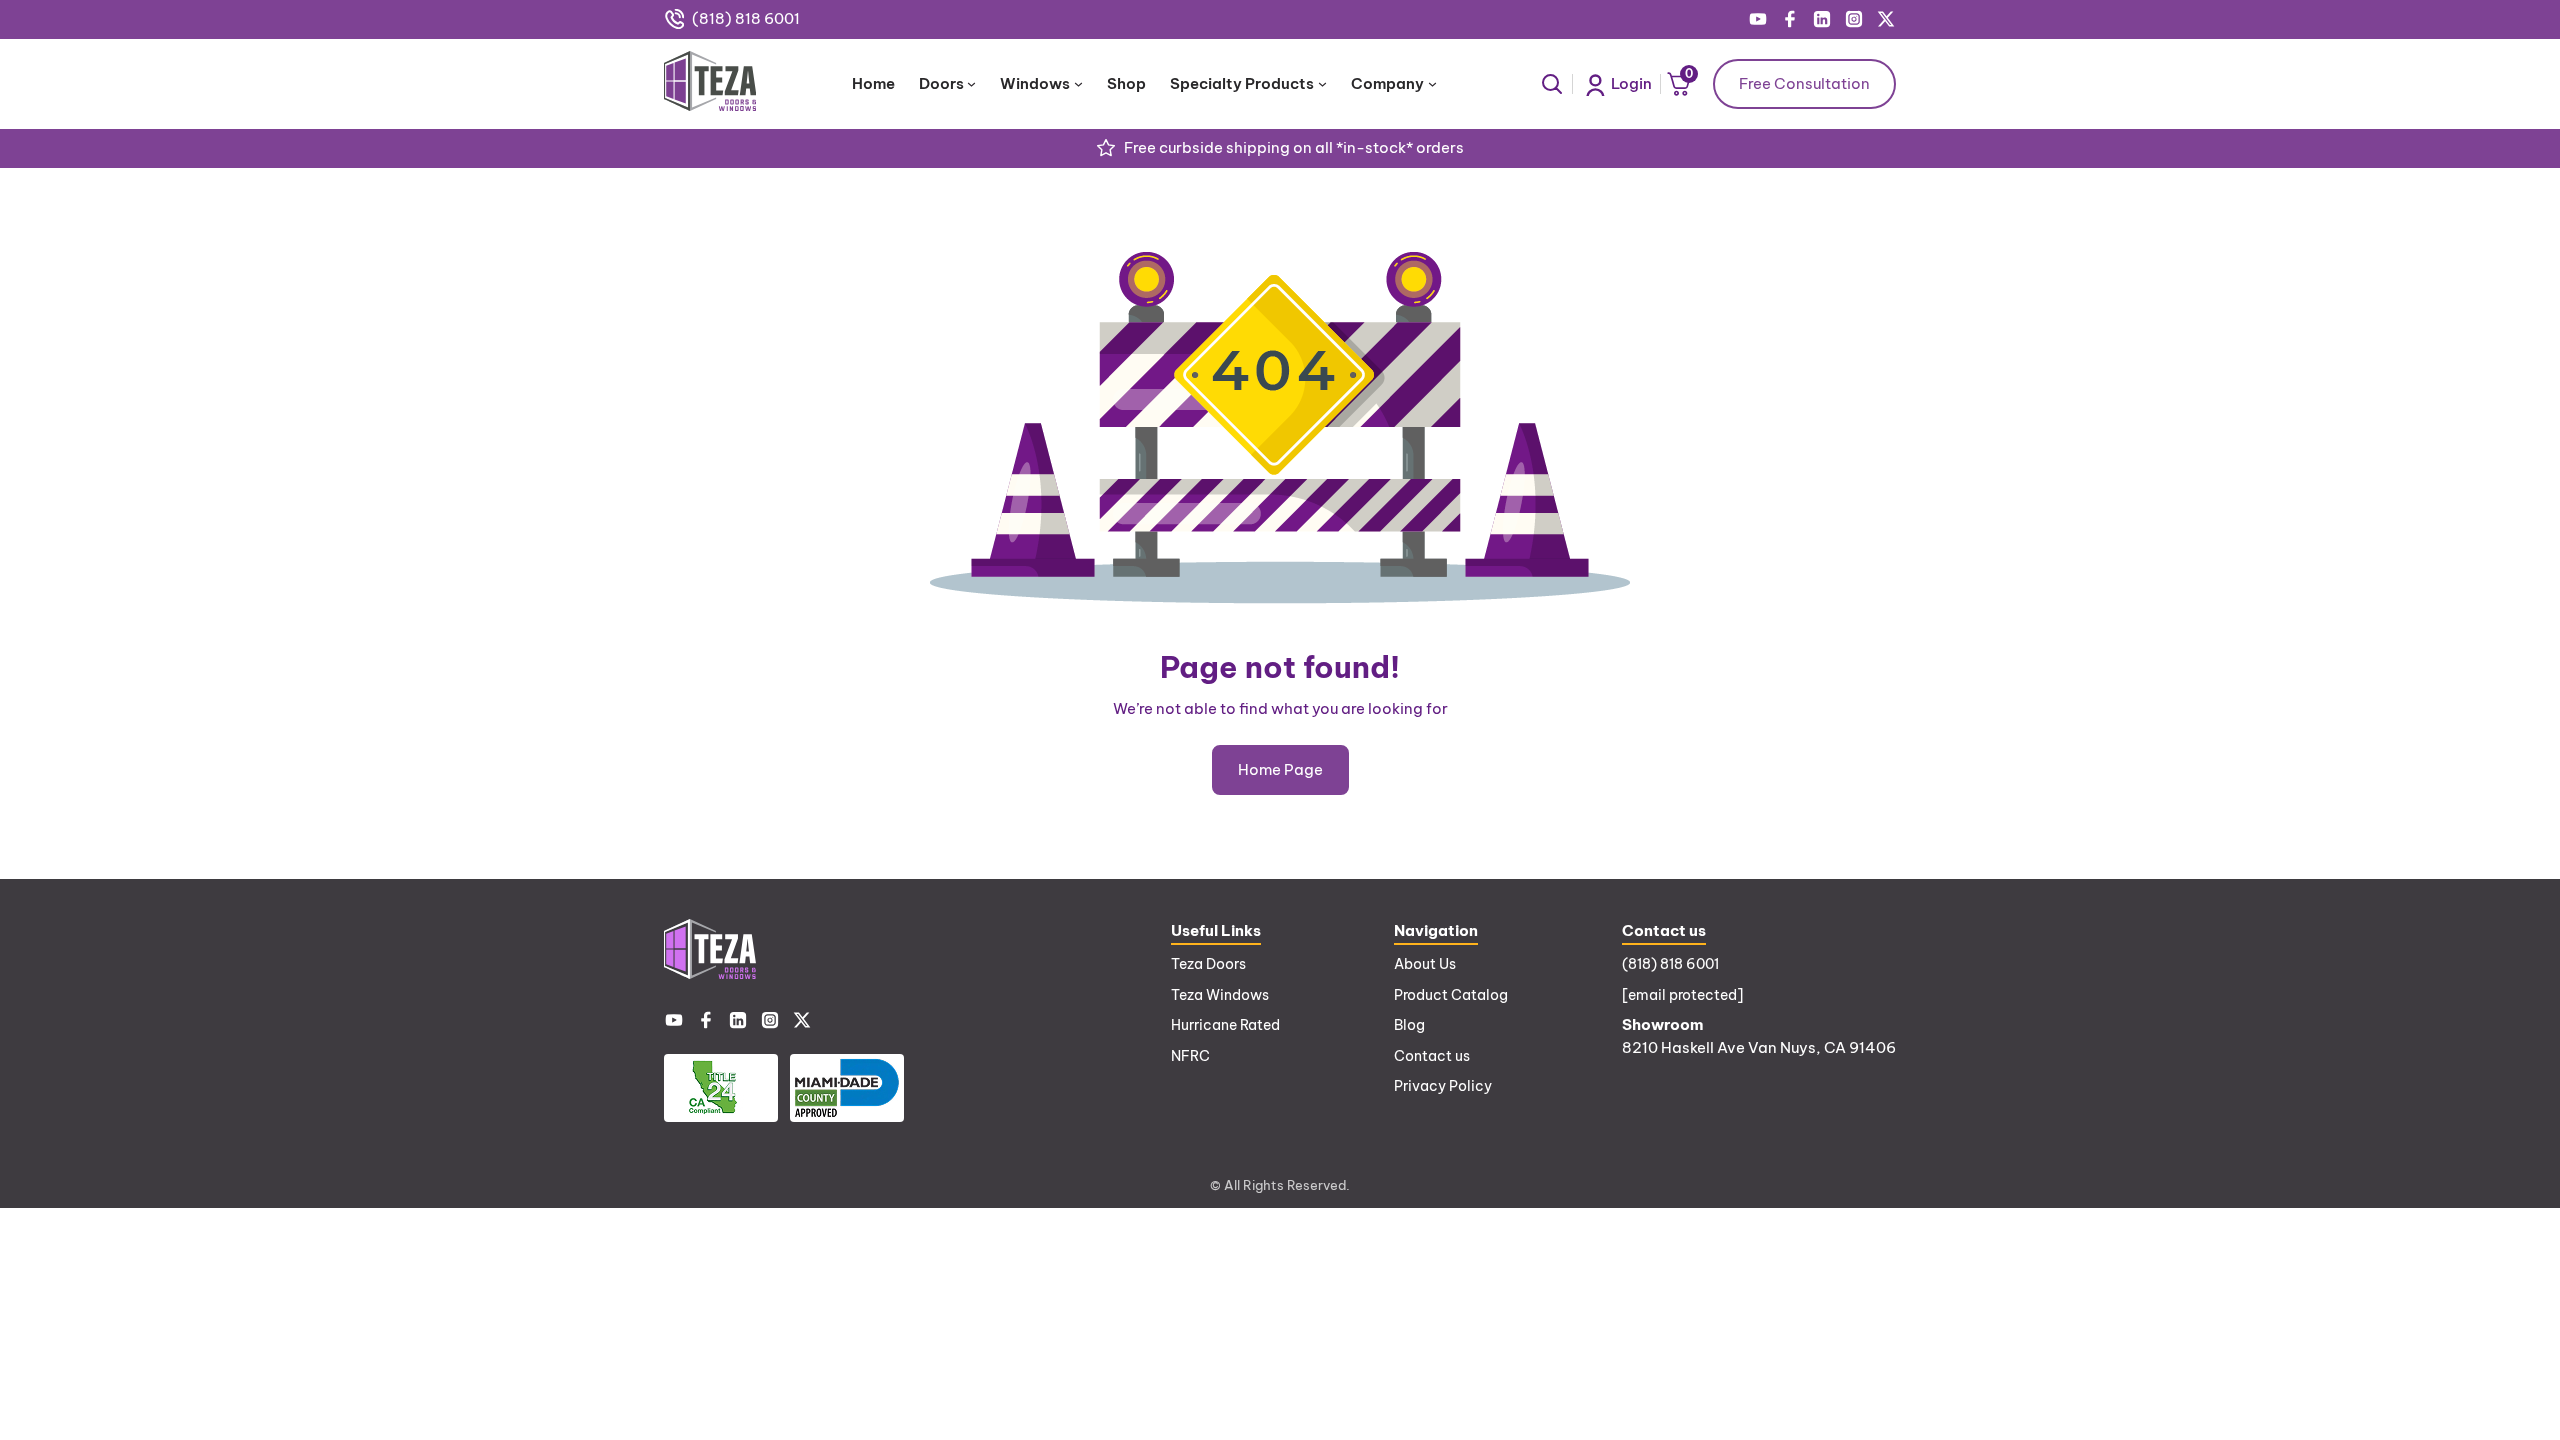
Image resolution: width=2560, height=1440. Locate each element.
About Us (1425, 964)
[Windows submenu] (1078, 83)
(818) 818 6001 (746, 18)
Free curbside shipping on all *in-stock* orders (1294, 147)
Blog (1409, 1025)
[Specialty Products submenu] (1322, 83)
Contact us (1432, 1056)
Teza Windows (1220, 995)
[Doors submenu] (971, 83)
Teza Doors (1208, 964)
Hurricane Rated (1225, 1025)
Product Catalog (1451, 995)
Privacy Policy (1443, 1086)
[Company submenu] (1432, 83)
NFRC (1190, 1056)
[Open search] (1552, 84)
